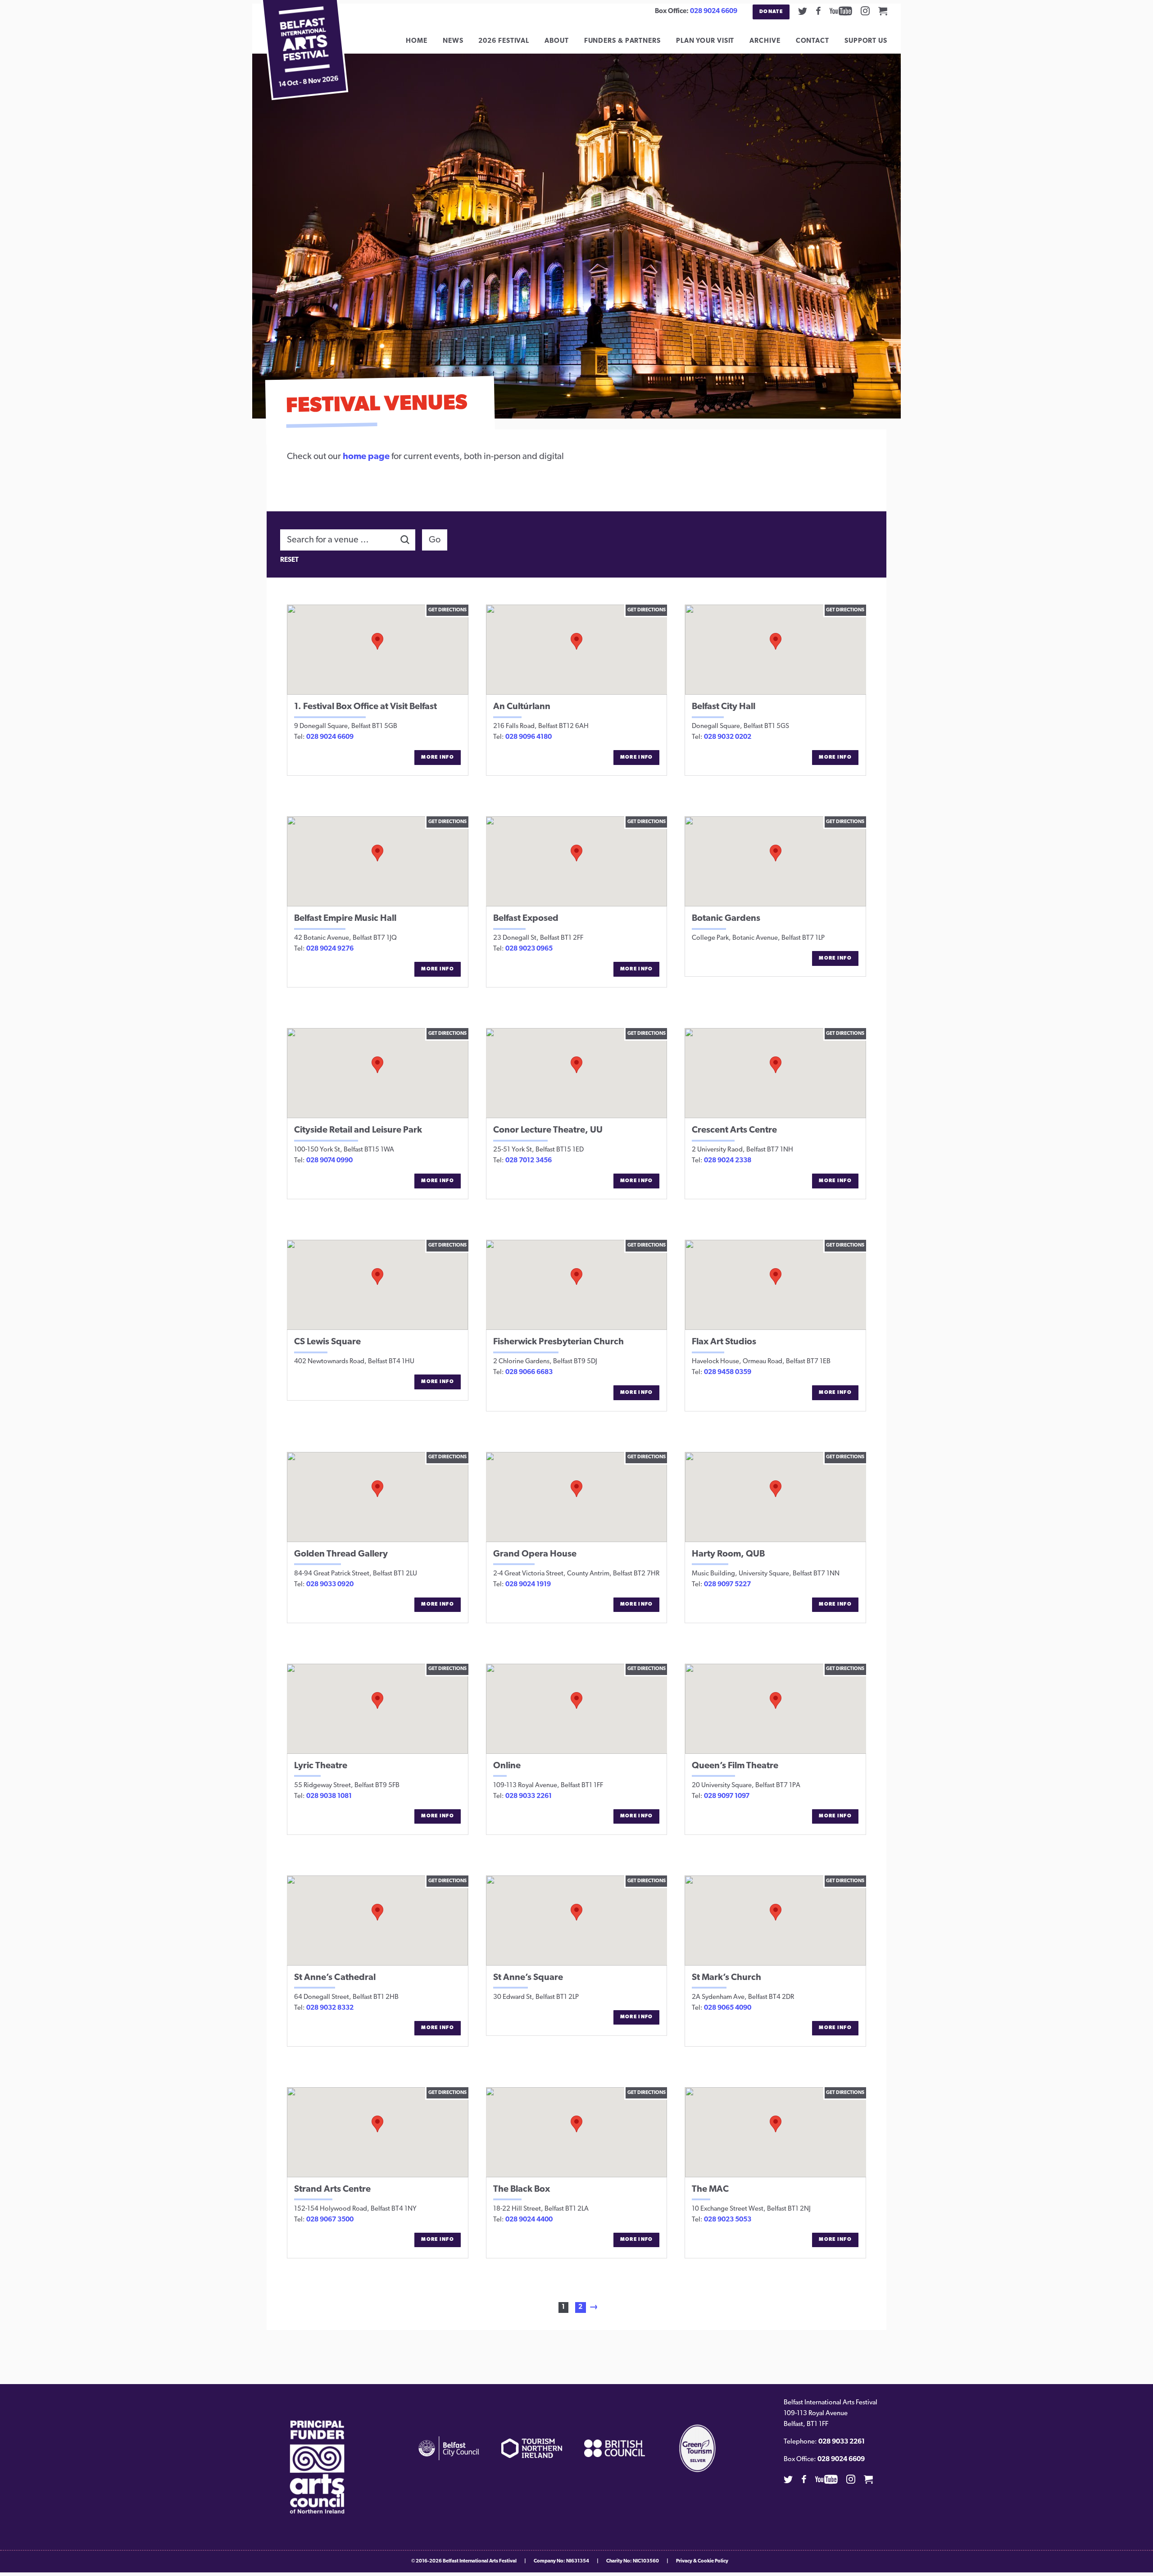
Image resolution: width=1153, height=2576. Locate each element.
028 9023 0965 (529, 949)
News (453, 41)
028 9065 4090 (728, 2008)
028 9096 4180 (529, 737)
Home (417, 41)
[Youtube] (841, 11)
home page (366, 457)
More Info (438, 758)
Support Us (866, 41)
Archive (765, 41)
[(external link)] (317, 2467)
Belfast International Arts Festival (480, 2561)
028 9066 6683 (529, 1372)
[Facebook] (818, 11)
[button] (377, 641)
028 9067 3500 (330, 2220)
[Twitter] (803, 11)
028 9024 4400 (529, 2220)
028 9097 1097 (727, 1796)
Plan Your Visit (705, 41)
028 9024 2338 (728, 1161)
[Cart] (883, 11)
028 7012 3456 (529, 1161)
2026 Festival (504, 41)
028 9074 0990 (329, 1161)
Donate (771, 12)
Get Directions (447, 610)
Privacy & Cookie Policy (702, 2561)
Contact (813, 41)
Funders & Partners (622, 41)
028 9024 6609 (714, 11)
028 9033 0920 (330, 1585)
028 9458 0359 (728, 1372)
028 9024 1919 (528, 1585)
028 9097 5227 (727, 1585)
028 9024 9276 (330, 949)
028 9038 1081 (329, 1796)
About (557, 41)
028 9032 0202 (728, 737)
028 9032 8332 (330, 2008)
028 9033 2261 (529, 1796)
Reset (289, 560)
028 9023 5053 (728, 2220)
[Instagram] (865, 11)
